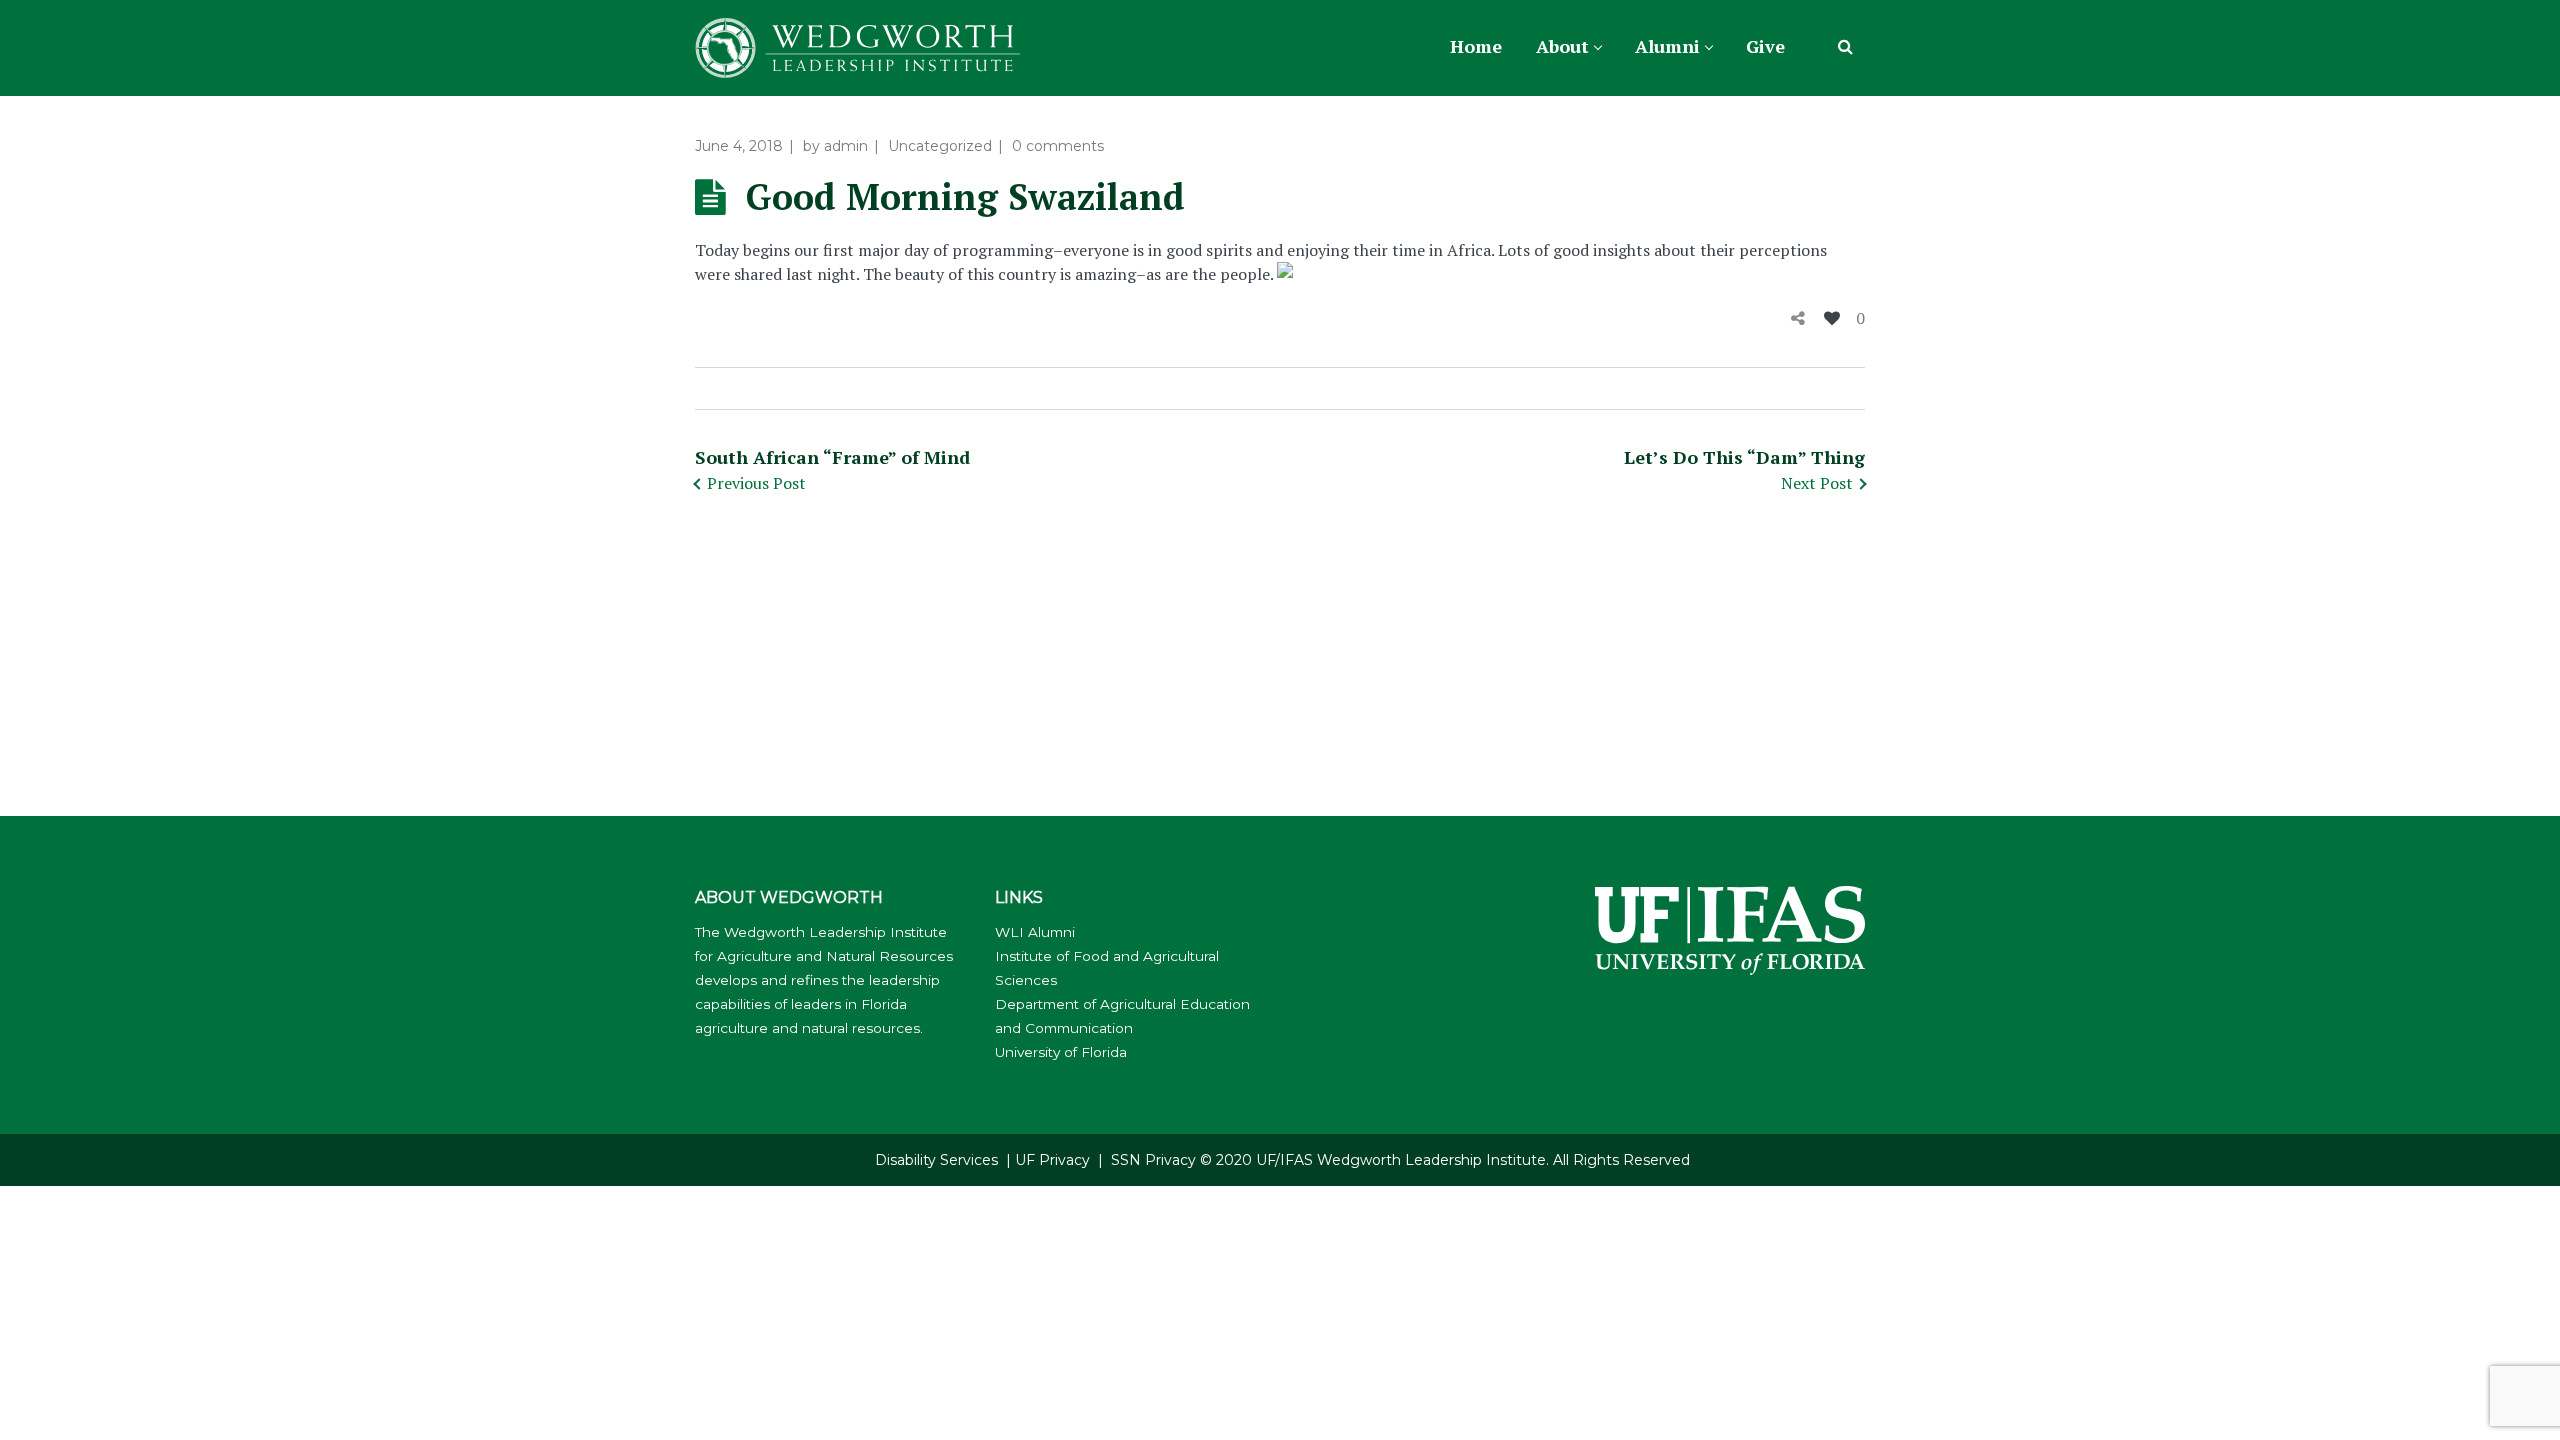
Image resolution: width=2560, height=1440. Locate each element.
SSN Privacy (1153, 1160)
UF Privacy (1052, 1160)
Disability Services (936, 1160)
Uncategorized (940, 146)
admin (846, 146)
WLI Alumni (1035, 932)
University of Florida (1061, 1052)
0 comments (1058, 146)
